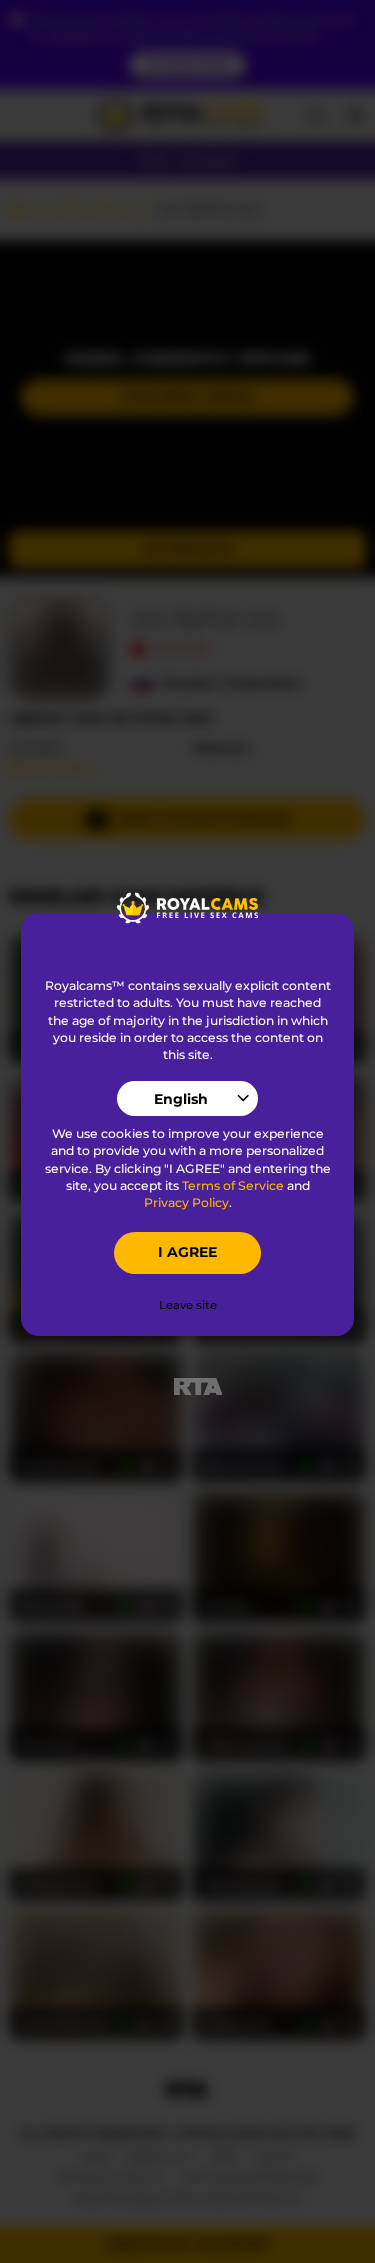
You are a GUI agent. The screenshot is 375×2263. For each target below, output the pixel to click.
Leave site (188, 1305)
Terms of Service (233, 1185)
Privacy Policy (186, 1202)
